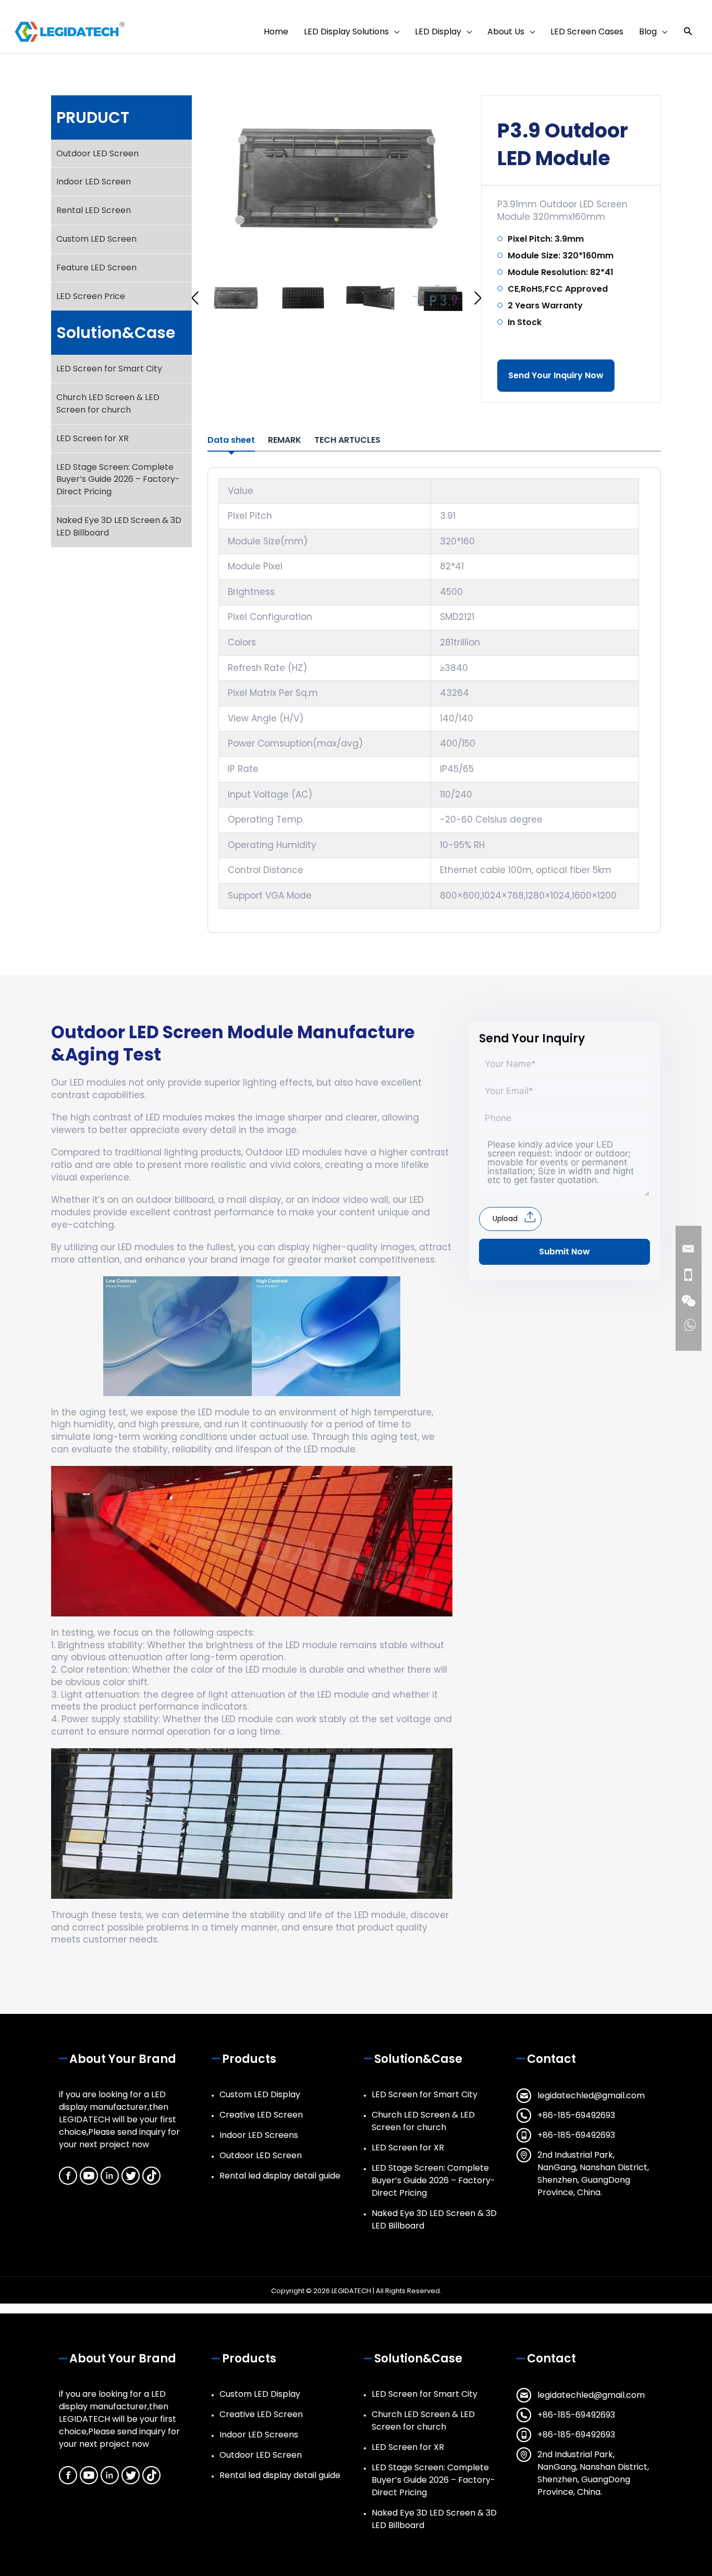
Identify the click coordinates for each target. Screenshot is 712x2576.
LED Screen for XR (93, 438)
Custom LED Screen (96, 239)
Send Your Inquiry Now (556, 375)
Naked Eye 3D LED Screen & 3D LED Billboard (119, 526)
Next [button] (478, 298)
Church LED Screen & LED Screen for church (108, 403)
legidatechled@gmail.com (591, 2095)
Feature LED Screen (96, 267)
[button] (688, 32)
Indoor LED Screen (94, 182)
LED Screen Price (91, 296)
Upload (505, 1218)
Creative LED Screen (261, 2115)
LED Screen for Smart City (109, 369)
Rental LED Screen (94, 210)
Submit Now (564, 1252)
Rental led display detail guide (280, 2176)
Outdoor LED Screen (97, 153)
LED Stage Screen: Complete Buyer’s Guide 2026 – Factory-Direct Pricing (118, 480)
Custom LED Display (260, 2094)
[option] (336, 178)
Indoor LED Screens (259, 2135)
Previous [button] (195, 298)
